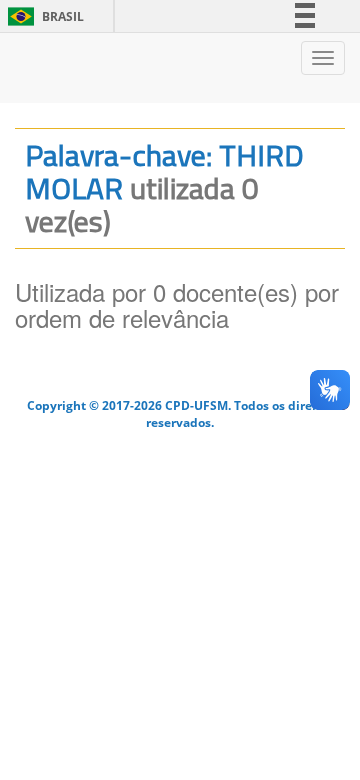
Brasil (42, 16)
